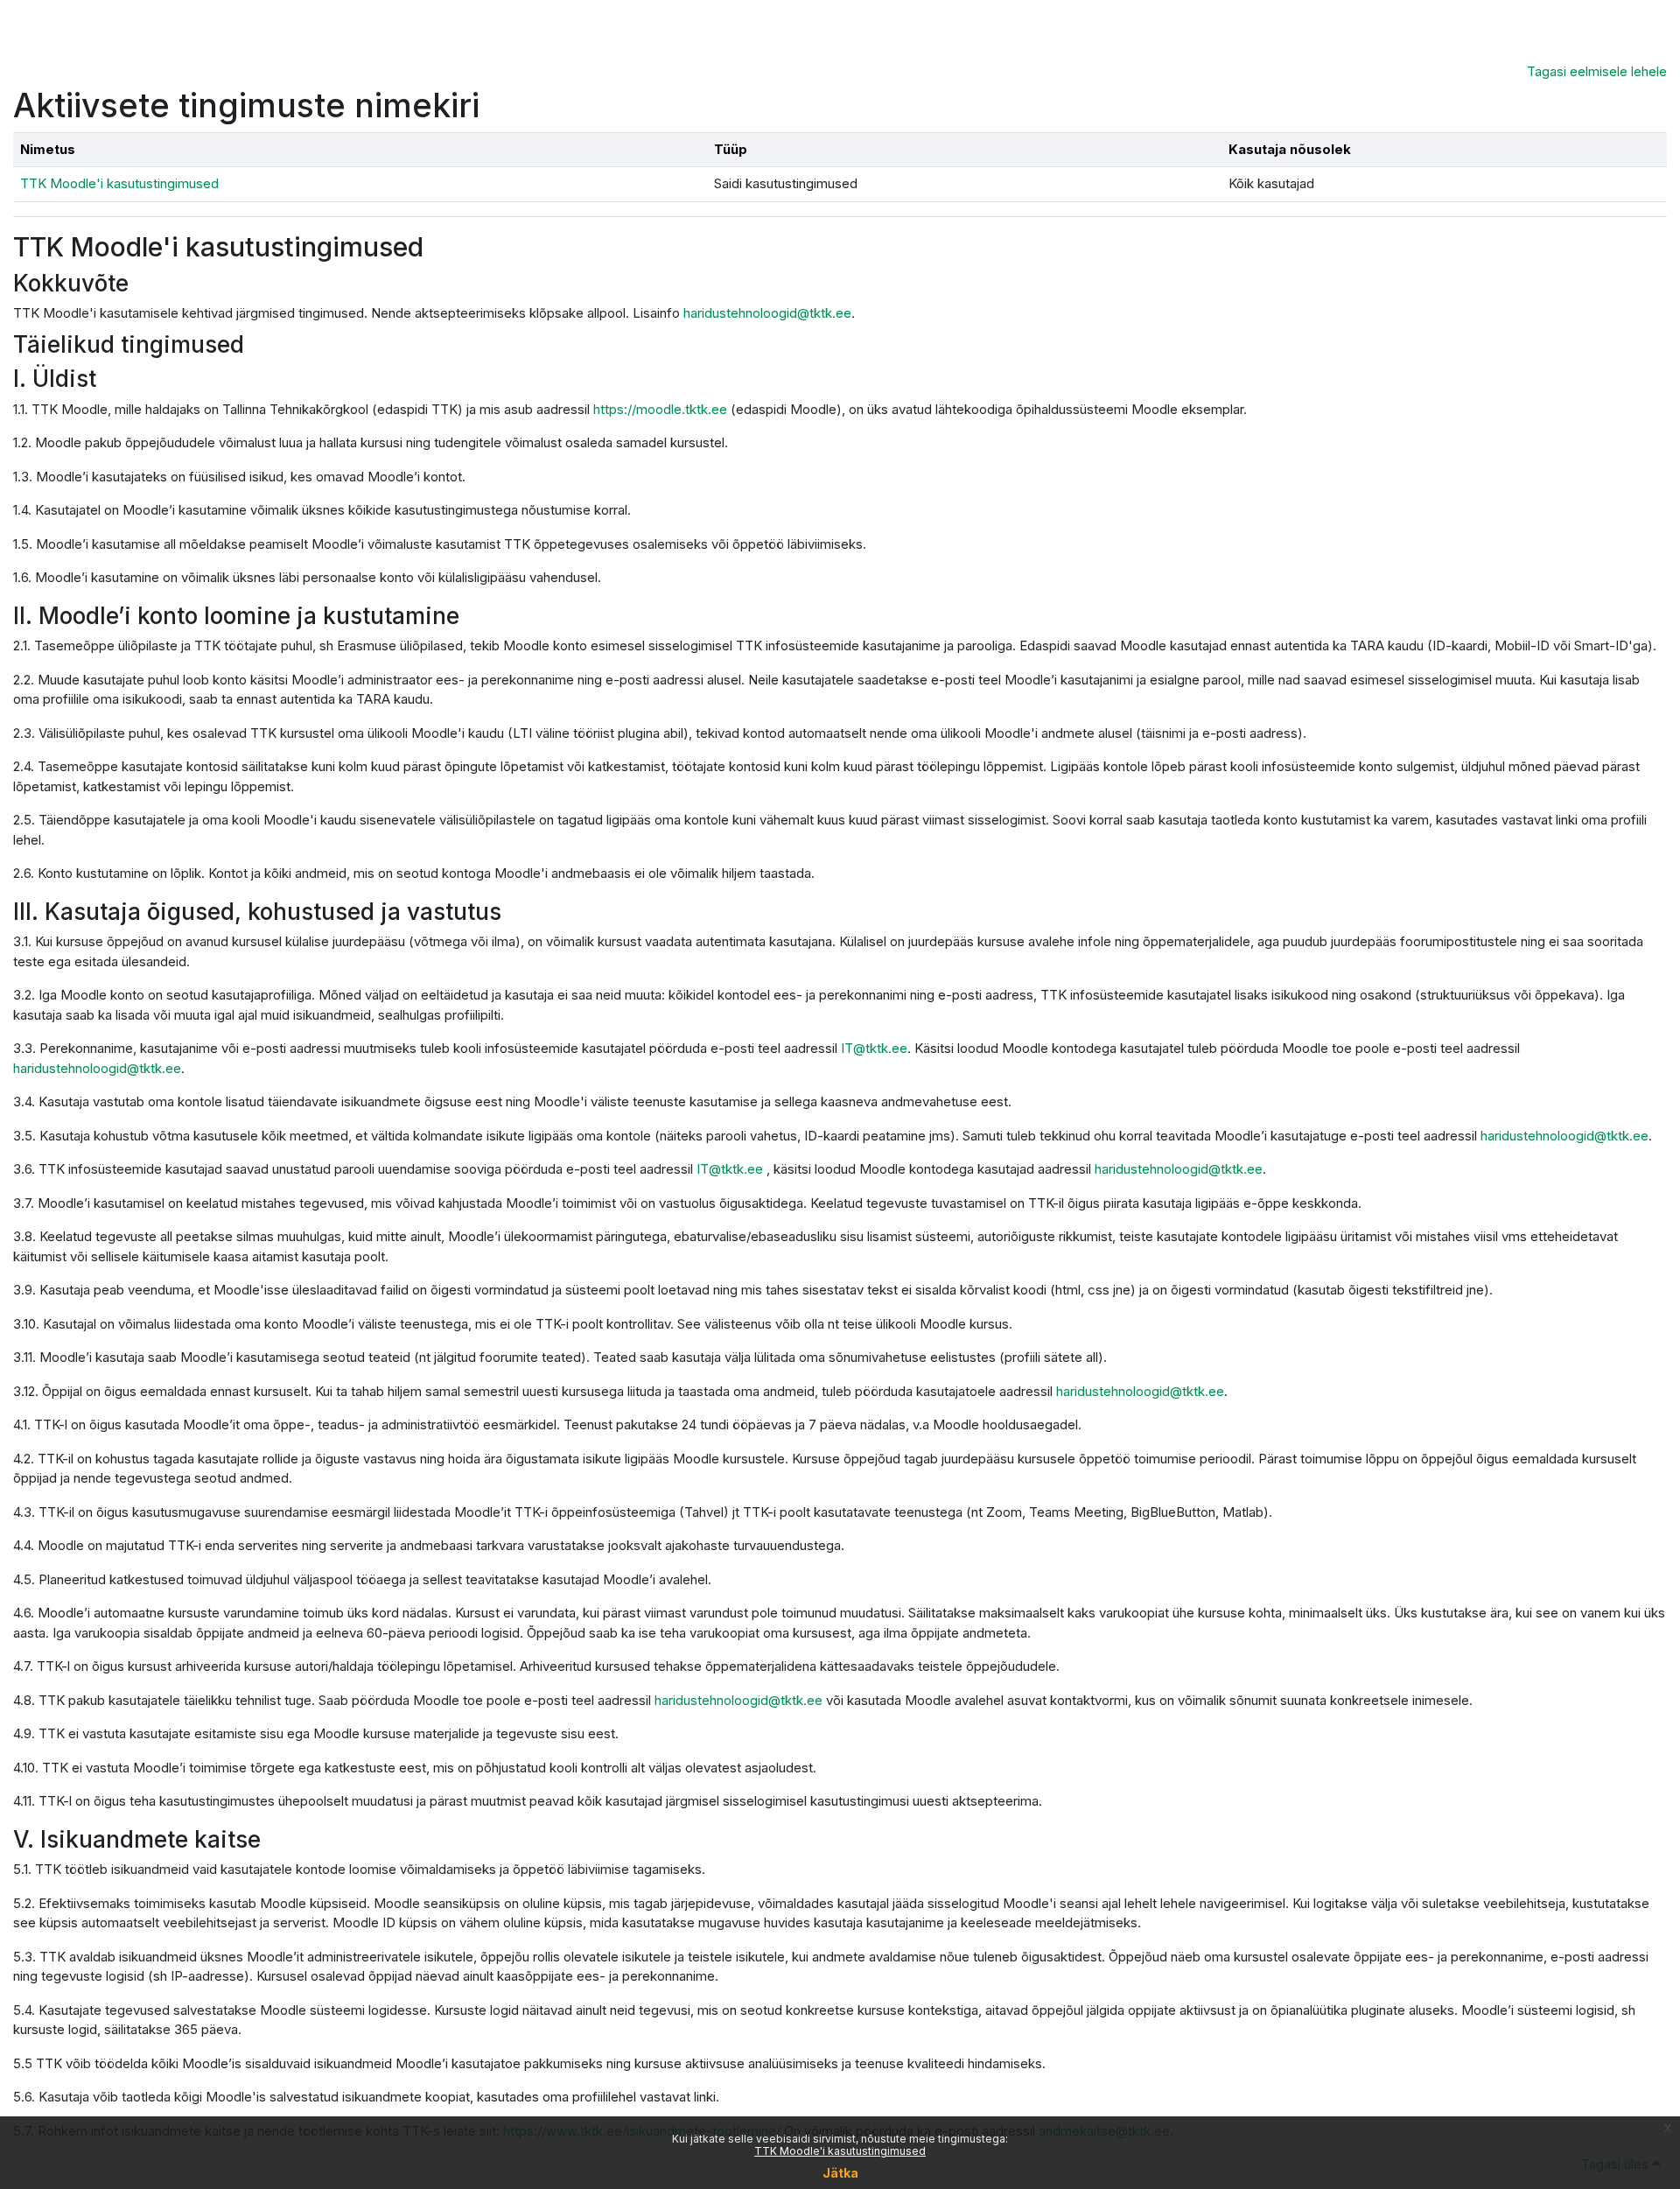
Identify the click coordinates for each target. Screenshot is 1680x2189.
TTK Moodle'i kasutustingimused (840, 2151)
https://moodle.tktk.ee (660, 409)
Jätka (840, 2173)
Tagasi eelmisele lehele (1597, 71)
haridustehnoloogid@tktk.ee (767, 313)
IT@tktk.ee (874, 1048)
